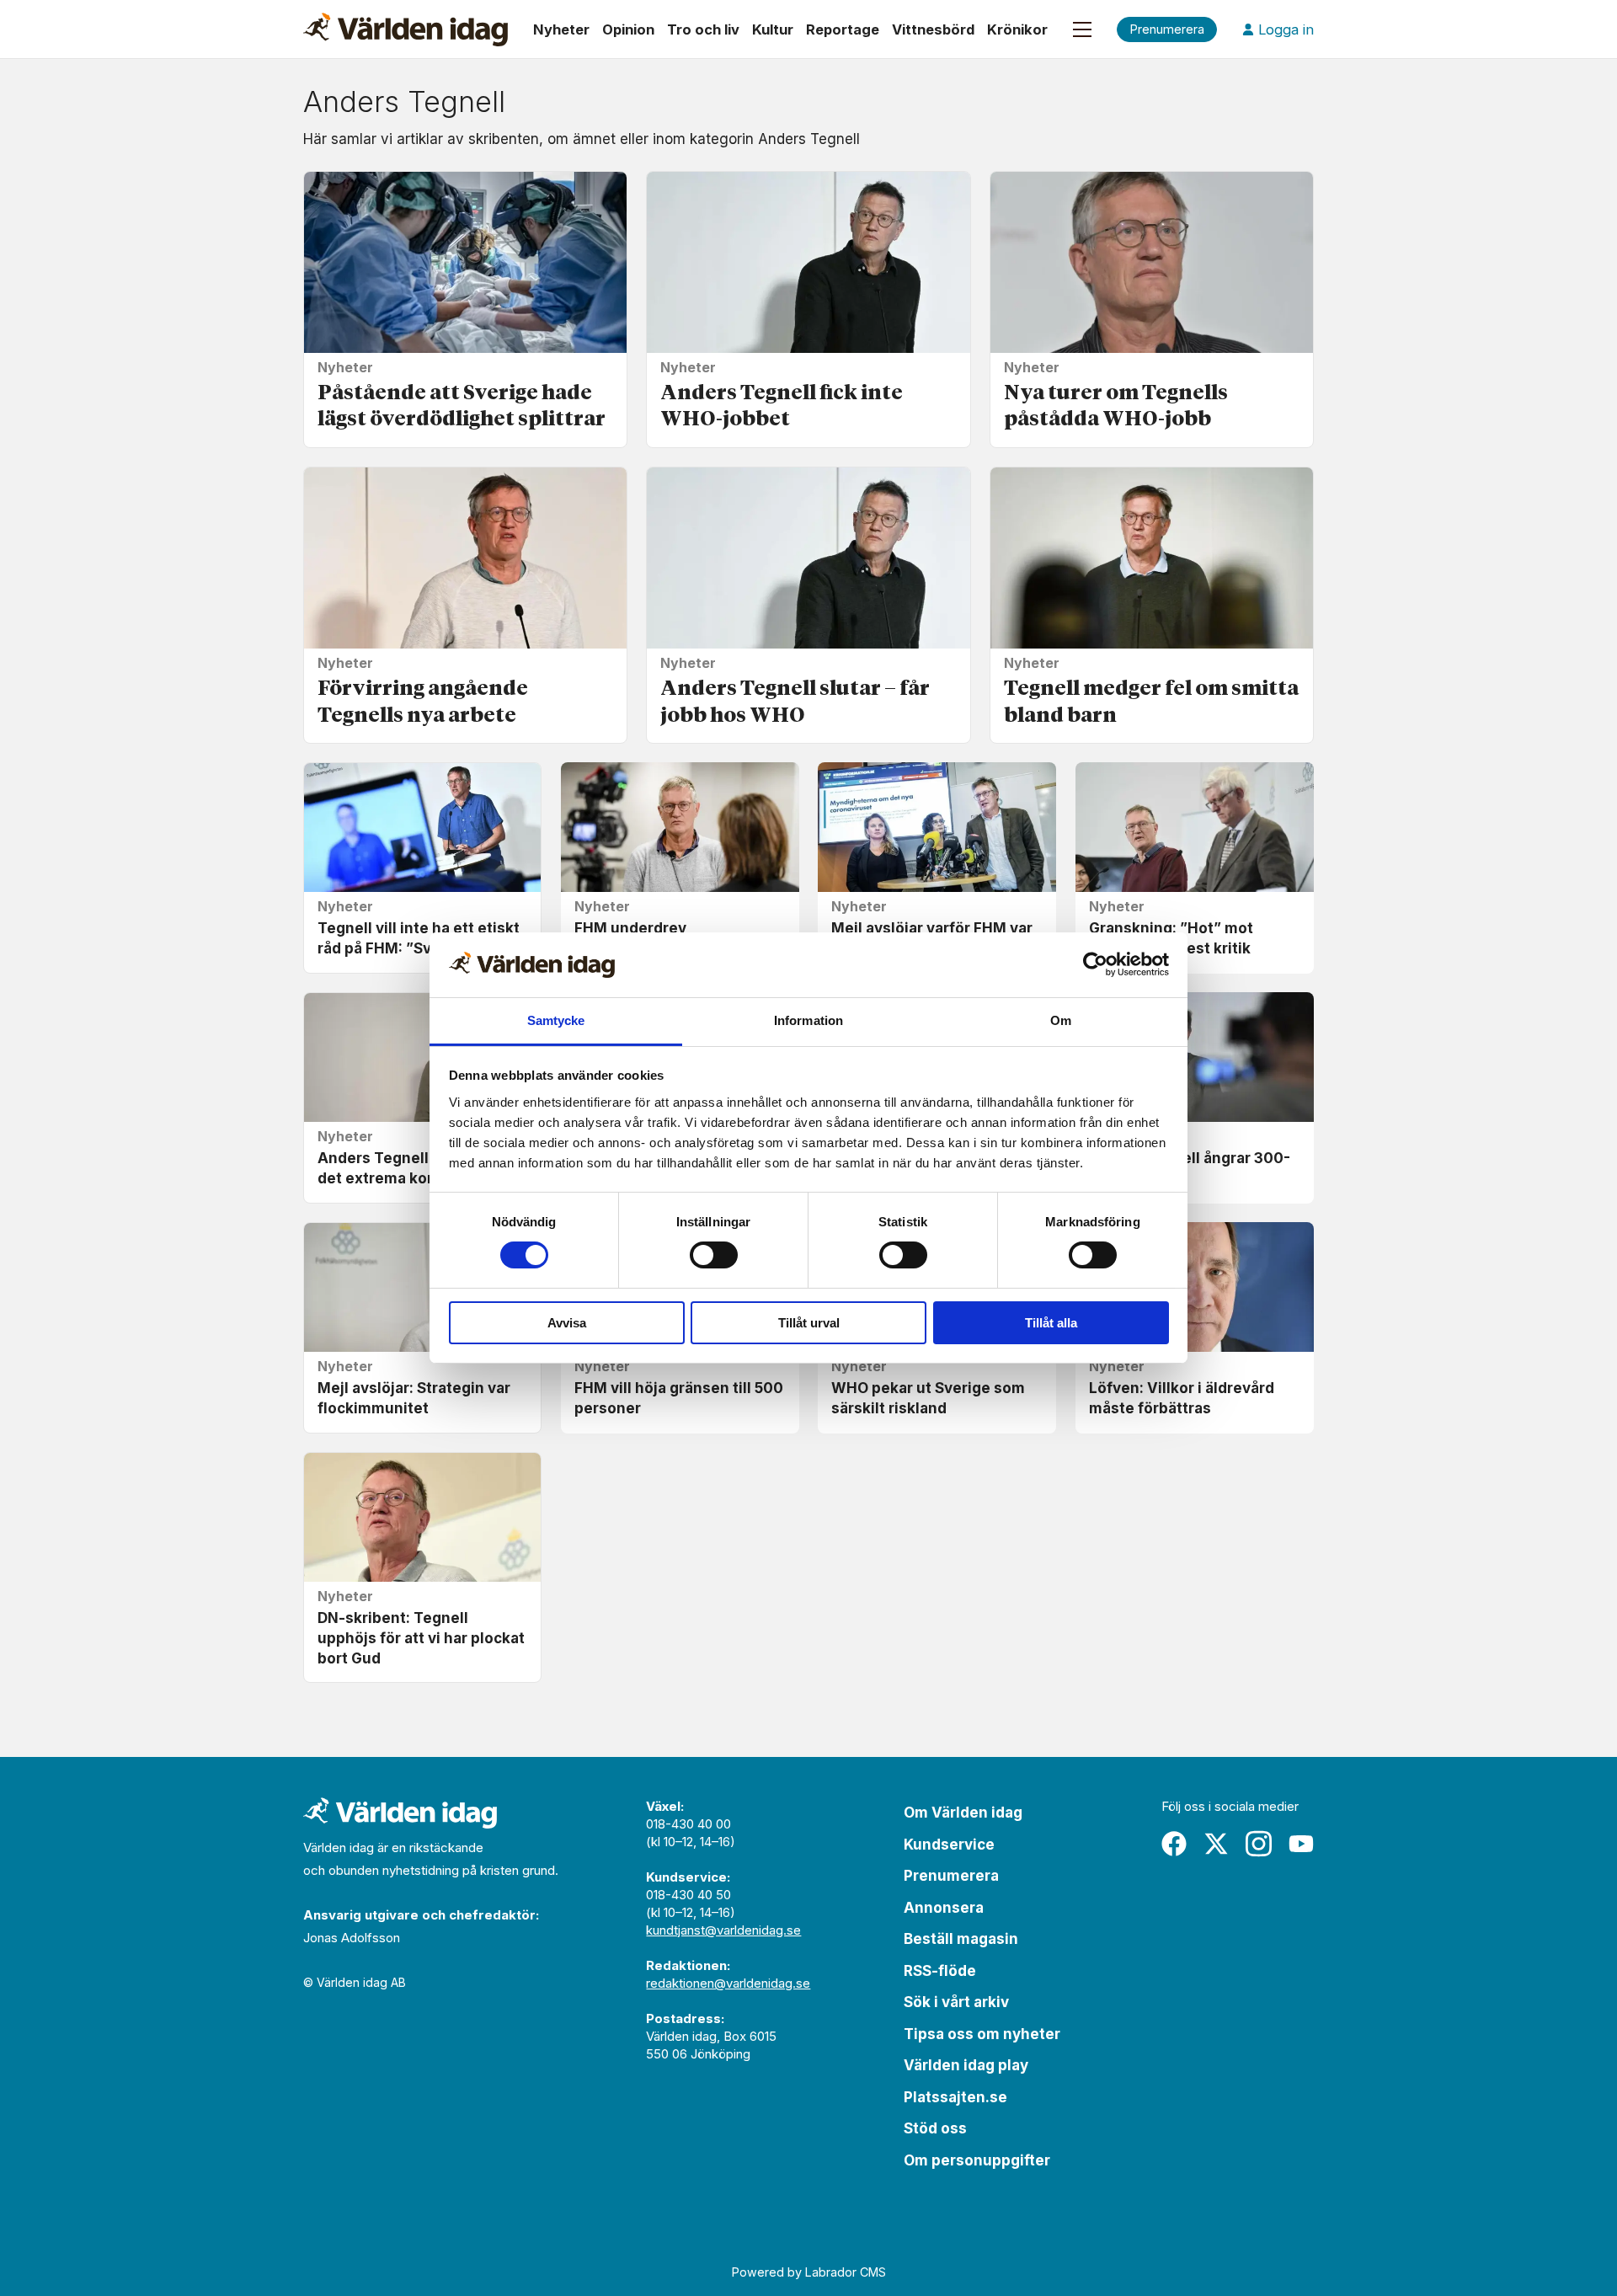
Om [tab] (1061, 1020)
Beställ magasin (961, 1939)
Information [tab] (808, 1020)
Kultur (773, 29)
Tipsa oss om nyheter (982, 2034)
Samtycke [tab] (556, 1020)
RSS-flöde (940, 1971)
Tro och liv (703, 29)
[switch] (714, 1255)
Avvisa (567, 1323)
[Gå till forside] (406, 29)
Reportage (843, 29)
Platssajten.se (955, 2097)
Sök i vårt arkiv (956, 2002)
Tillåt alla (1051, 1323)
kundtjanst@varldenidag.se (723, 1930)
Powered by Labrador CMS (809, 2272)
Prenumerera (951, 1876)
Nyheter (561, 29)
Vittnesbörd (933, 29)
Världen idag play (966, 2065)
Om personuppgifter (977, 2160)
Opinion (628, 29)
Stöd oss (935, 2128)
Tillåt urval (809, 1323)
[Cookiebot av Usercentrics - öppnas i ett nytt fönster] (1095, 964)
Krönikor (1017, 29)
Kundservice (949, 1845)
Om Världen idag (963, 1813)
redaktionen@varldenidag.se (728, 1983)
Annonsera (944, 1908)
